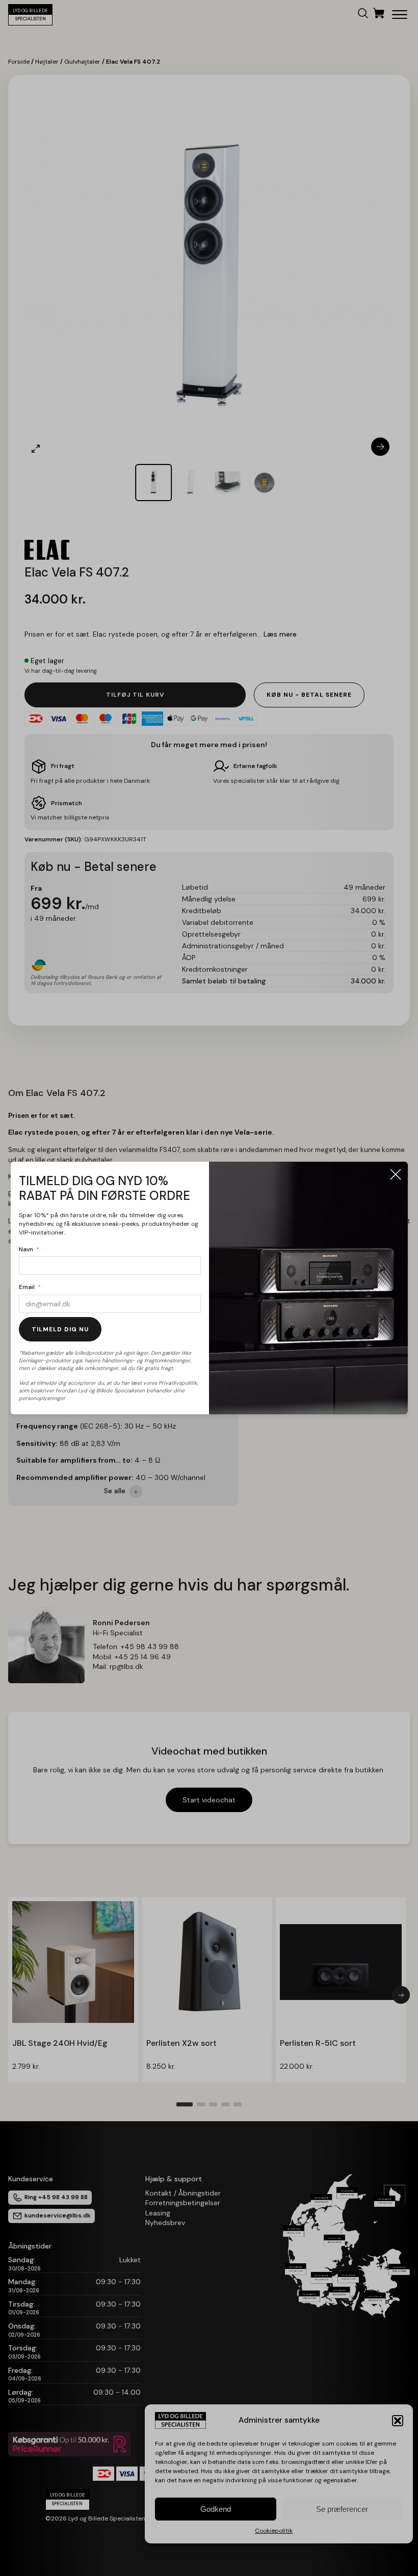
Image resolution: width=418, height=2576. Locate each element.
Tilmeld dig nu (60, 1329)
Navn (26, 1249)
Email (27, 1287)
